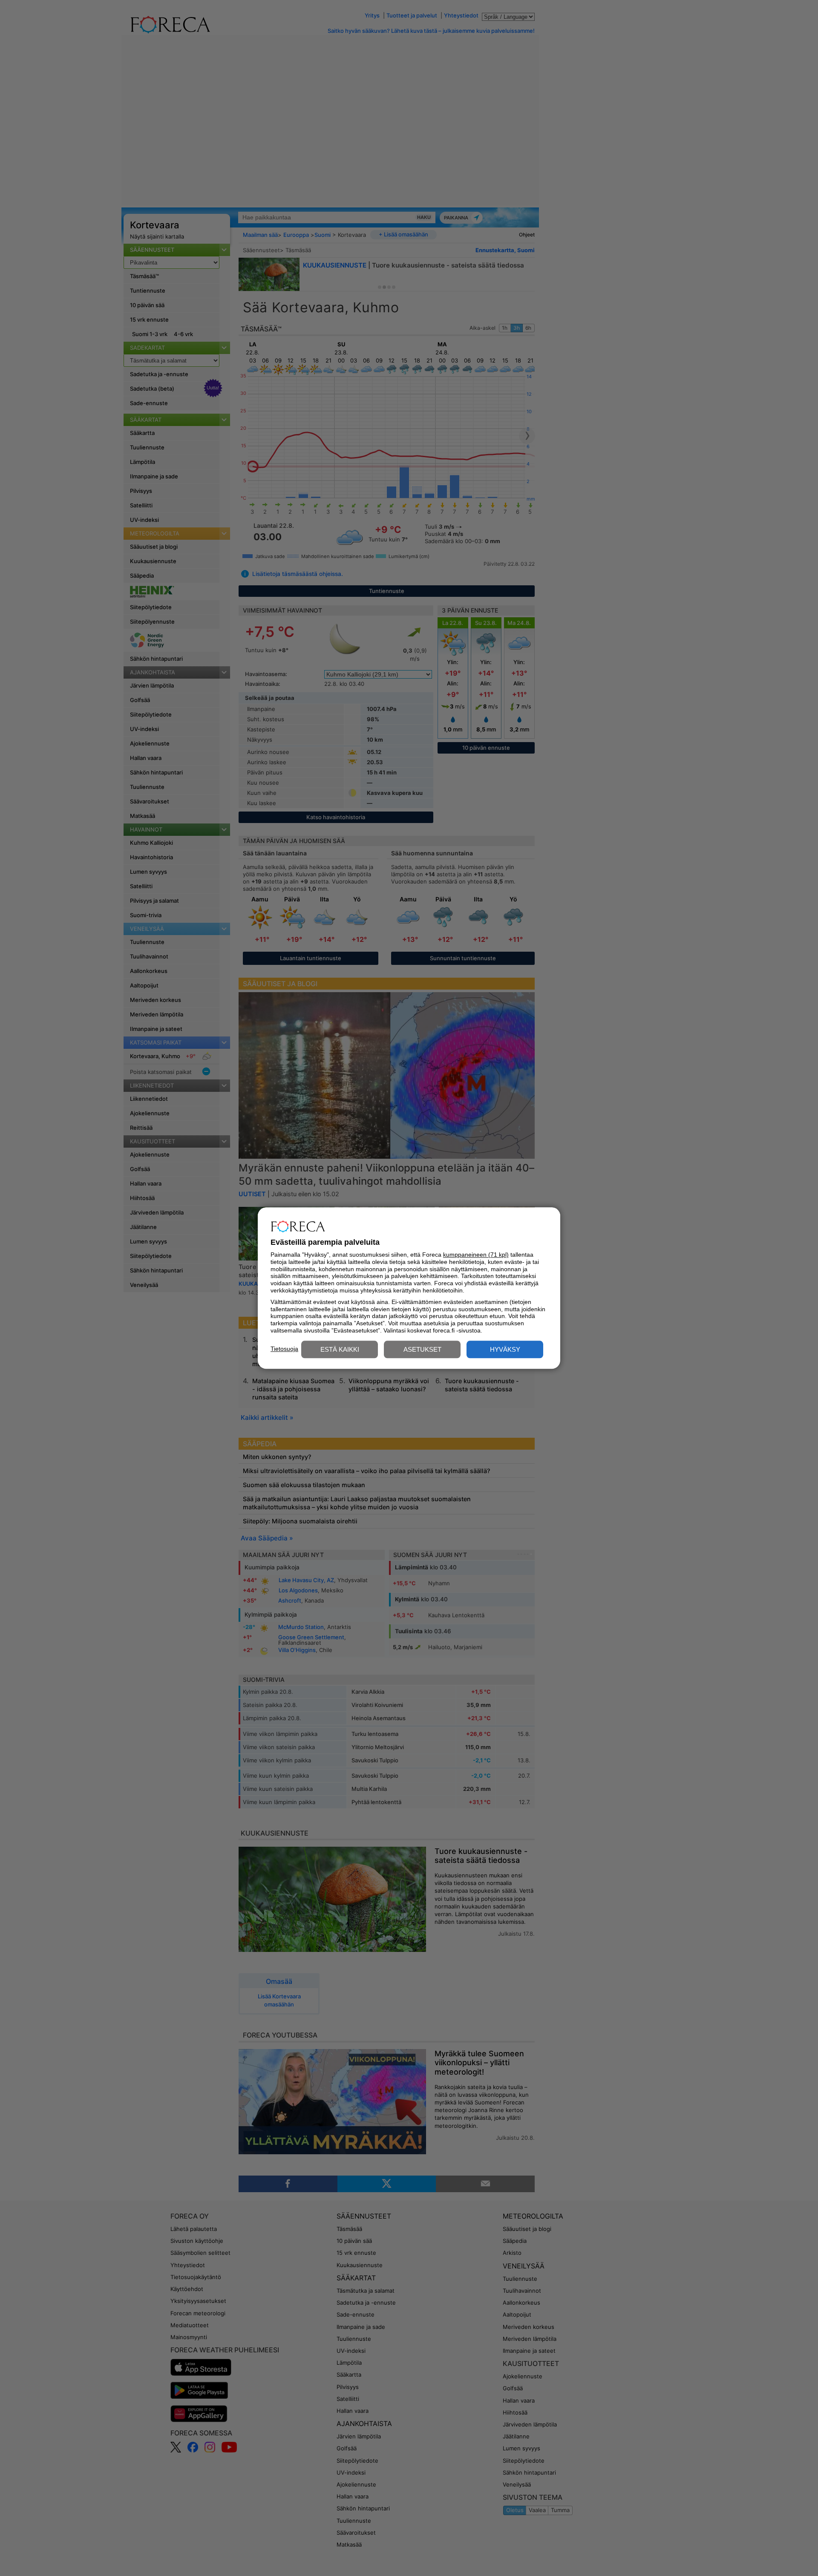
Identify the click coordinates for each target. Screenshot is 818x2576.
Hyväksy (505, 1349)
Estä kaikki (340, 1349)
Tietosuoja (284, 1349)
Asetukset (422, 1349)
